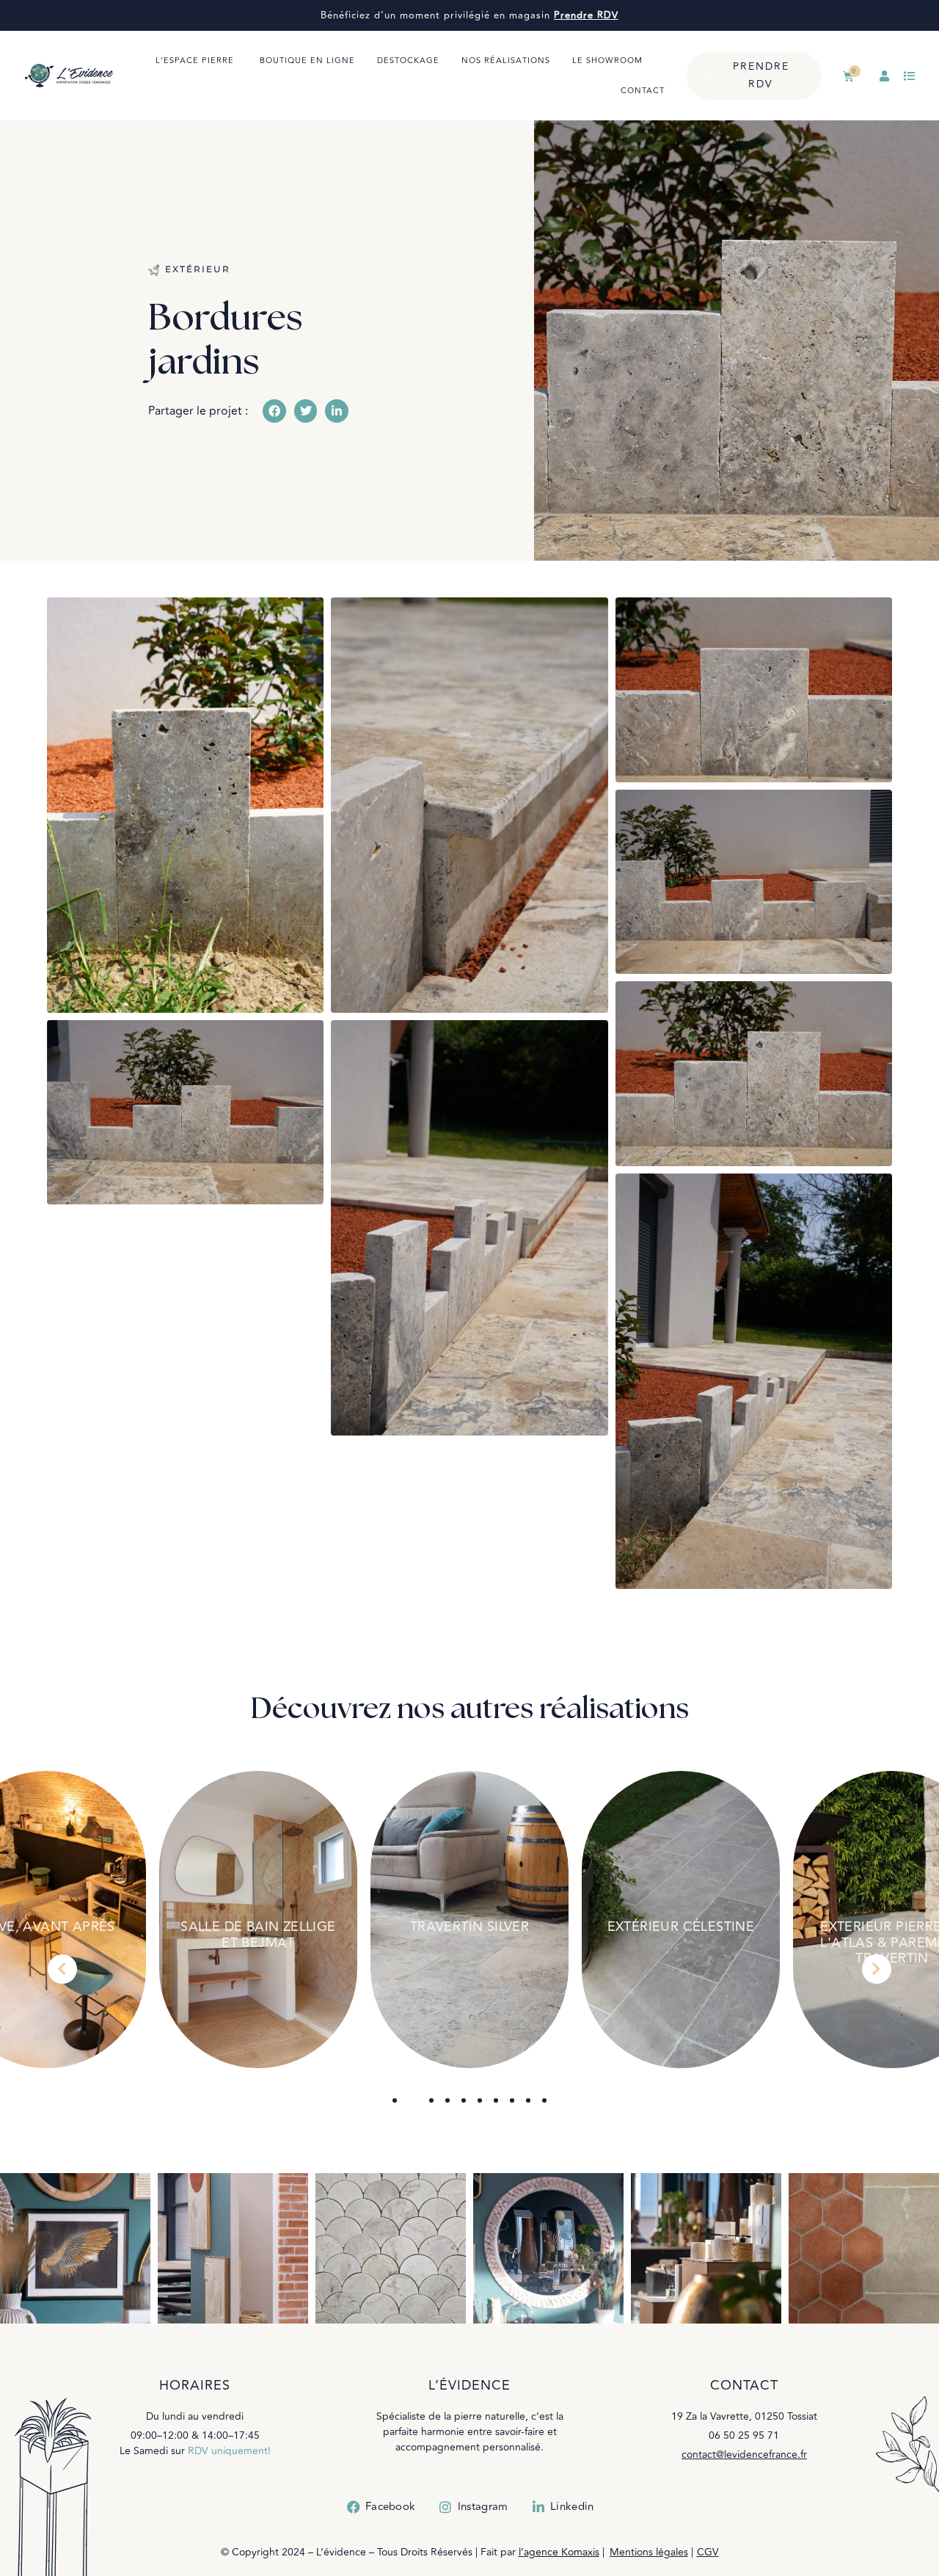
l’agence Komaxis (559, 2552)
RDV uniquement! (229, 2451)
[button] (274, 411)
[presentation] (62, 1969)
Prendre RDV (586, 15)
